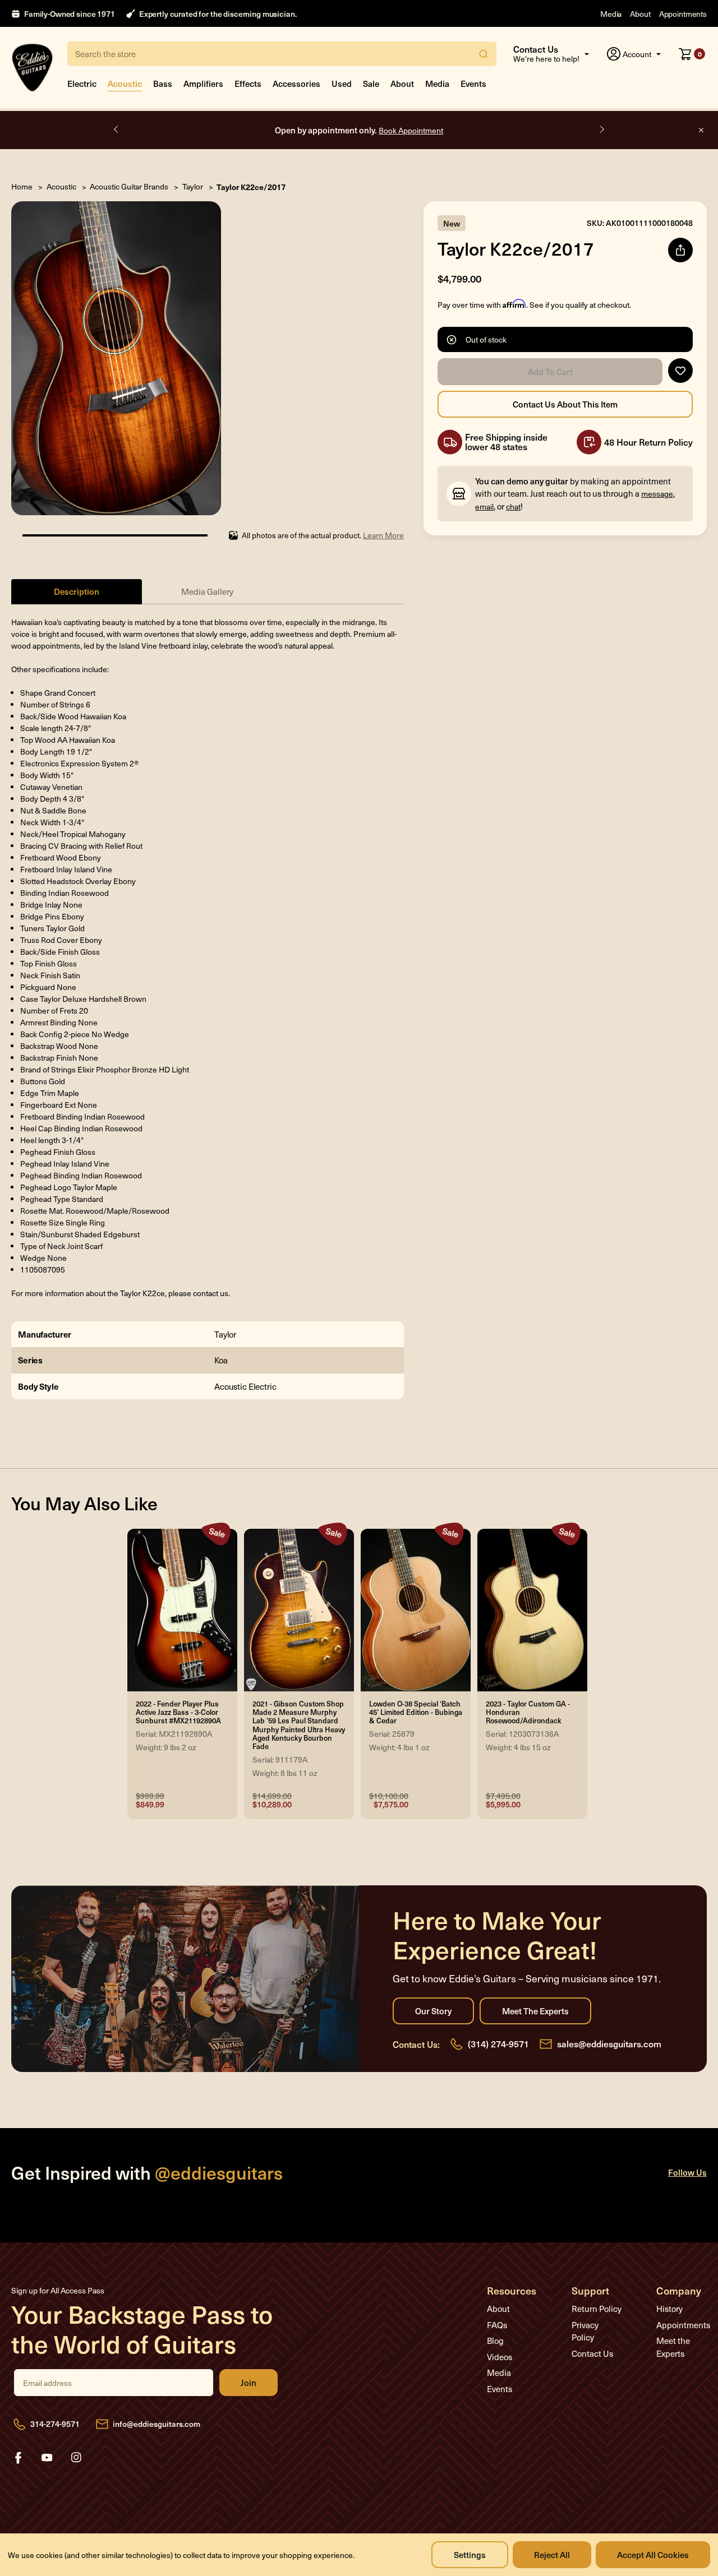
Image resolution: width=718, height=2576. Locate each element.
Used (342, 83)
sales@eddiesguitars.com (609, 2043)
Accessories (296, 83)
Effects (248, 83)
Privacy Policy (585, 2331)
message (657, 494)
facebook (18, 2458)
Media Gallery (207, 591)
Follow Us (687, 2172)
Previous (117, 130)
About (640, 14)
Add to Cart (550, 372)
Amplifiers (203, 83)
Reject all (552, 2554)
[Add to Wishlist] (680, 371)
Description (77, 591)
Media (611, 14)
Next (601, 130)
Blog (495, 2341)
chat (513, 507)
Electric (82, 83)
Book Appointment (411, 130)
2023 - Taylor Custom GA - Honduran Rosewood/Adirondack (528, 1713)
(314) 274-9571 (498, 2043)
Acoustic (125, 83)
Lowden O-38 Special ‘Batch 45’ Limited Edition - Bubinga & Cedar (416, 1713)
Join (248, 2383)
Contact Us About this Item (565, 404)
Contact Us (592, 2353)
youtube (47, 2458)
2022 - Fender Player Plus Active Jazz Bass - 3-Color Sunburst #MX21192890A (178, 1713)
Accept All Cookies (653, 2554)
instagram (76, 2458)
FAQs (497, 2325)
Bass (163, 83)
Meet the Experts (535, 2011)
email (484, 507)
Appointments (683, 14)
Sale (371, 83)
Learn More (383, 535)
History (669, 2309)
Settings (470, 2554)
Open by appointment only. (359, 130)
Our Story (433, 2011)
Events (473, 83)
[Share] (680, 250)
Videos (500, 2357)
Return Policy (597, 2309)
